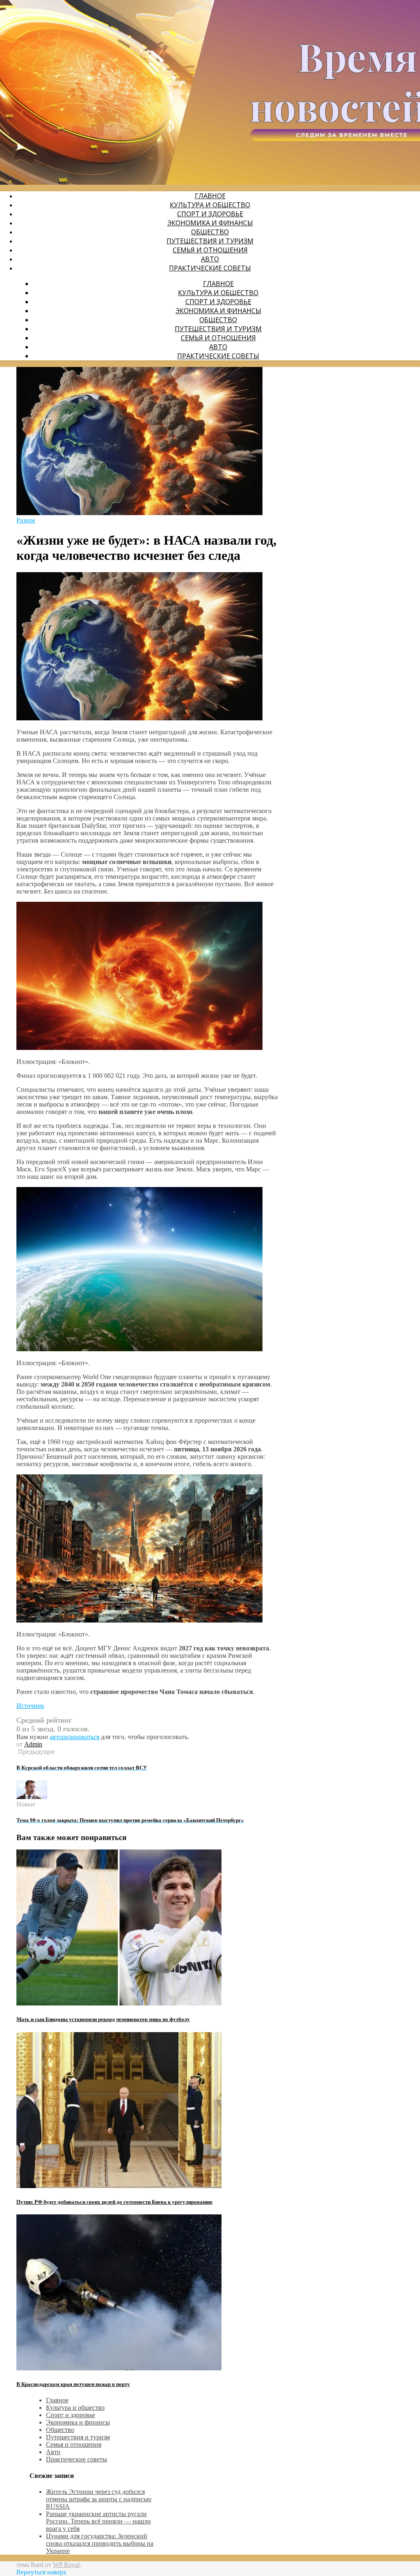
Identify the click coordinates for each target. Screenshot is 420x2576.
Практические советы (210, 268)
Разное (26, 520)
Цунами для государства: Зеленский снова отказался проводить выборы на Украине (100, 2543)
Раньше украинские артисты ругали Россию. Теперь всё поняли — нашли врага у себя (98, 2521)
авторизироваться (74, 1737)
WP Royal (66, 2565)
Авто (210, 259)
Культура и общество (210, 205)
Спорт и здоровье (210, 214)
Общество (210, 232)
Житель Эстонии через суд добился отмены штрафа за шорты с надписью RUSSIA (99, 2499)
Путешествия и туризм (210, 241)
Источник (30, 1706)
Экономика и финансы (210, 223)
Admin (33, 1744)
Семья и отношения (210, 250)
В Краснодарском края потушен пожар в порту (73, 2384)
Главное (210, 196)
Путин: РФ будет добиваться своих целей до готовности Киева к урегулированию (114, 2202)
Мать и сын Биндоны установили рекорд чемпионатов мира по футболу (103, 2019)
